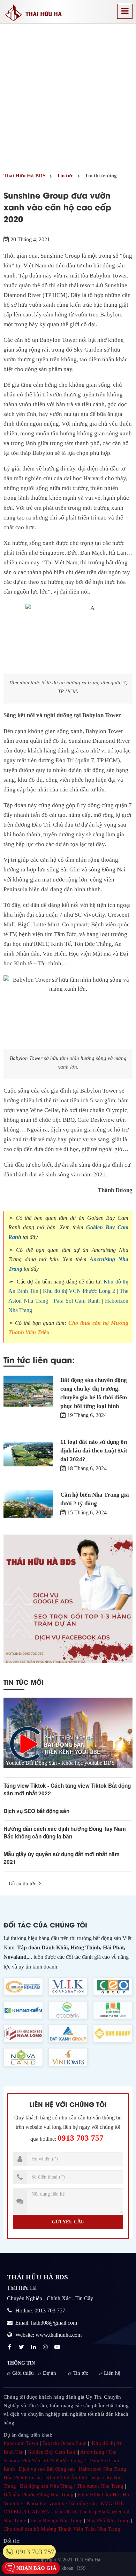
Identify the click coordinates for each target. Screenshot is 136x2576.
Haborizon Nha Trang (103, 2469)
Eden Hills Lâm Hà (98, 2495)
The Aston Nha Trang (100, 2486)
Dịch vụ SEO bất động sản (36, 1811)
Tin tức (81, 2373)
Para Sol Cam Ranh (77, 1301)
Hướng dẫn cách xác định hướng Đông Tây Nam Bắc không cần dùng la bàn (65, 1833)
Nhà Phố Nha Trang (108, 2520)
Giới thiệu (23, 2373)
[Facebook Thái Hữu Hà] (10, 2347)
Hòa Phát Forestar (23, 2478)
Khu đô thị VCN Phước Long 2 (79, 1291)
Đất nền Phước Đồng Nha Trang (39, 2495)
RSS (81, 2568)
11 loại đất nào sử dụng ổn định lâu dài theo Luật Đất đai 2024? (94, 1451)
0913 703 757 (81, 2138)
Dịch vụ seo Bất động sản (47, 2469)
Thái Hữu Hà (87, 2560)
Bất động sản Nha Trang (46, 2486)
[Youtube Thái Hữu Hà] (58, 2347)
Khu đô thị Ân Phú (67, 2478)
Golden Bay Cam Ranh (53, 2452)
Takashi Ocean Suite (64, 2443)
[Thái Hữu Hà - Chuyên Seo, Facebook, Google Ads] (68, 1599)
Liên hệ (112, 2373)
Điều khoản (62, 2568)
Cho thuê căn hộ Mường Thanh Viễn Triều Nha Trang (62, 2529)
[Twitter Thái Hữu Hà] (22, 2347)
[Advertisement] (68, 95)
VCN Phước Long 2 (65, 2461)
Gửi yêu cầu (68, 2222)
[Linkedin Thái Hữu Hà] (34, 2347)
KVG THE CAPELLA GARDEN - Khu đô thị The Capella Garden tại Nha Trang (66, 2512)
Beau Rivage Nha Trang (56, 2520)
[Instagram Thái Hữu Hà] (46, 2347)
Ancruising (92, 2452)
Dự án (50, 2373)
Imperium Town (21, 2443)
